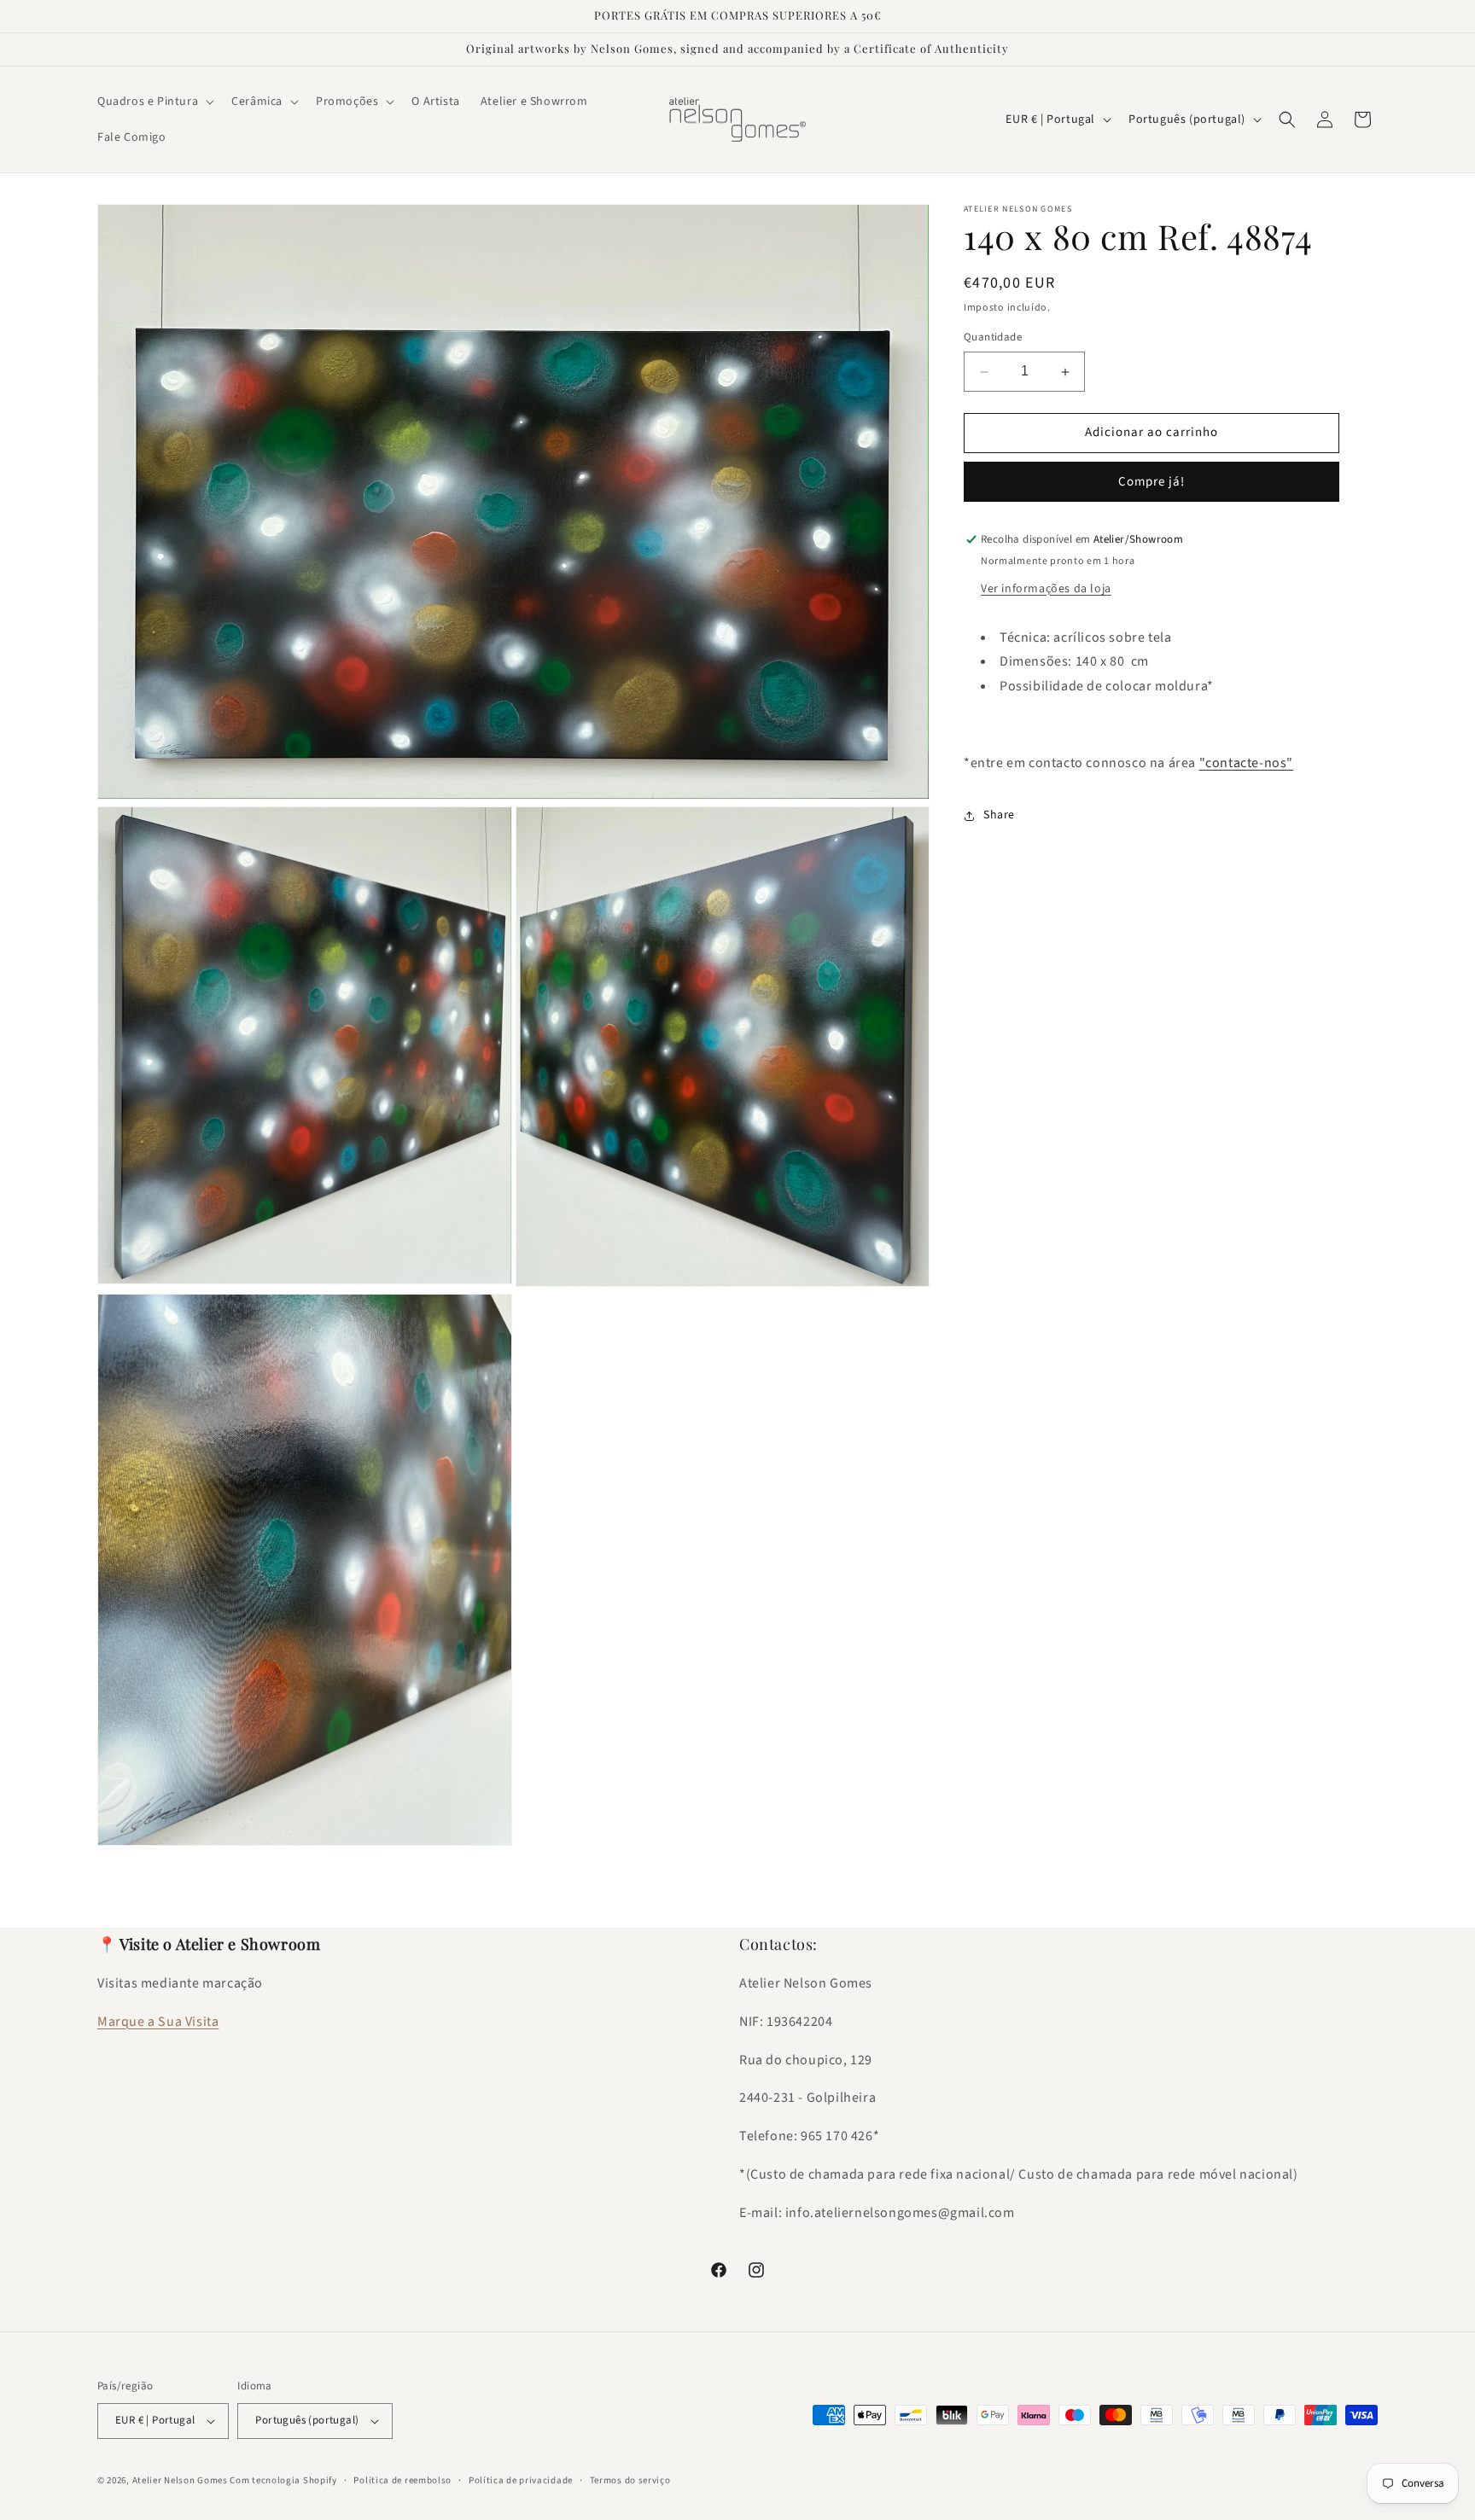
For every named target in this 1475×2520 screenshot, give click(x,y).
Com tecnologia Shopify (283, 2480)
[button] (154, 102)
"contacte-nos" (1246, 763)
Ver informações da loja (1046, 589)
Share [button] (999, 816)
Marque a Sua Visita (158, 2022)
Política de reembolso (402, 2480)
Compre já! (1151, 482)
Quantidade (993, 338)
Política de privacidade (521, 2480)
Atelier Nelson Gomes (180, 2480)
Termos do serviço (630, 2480)
